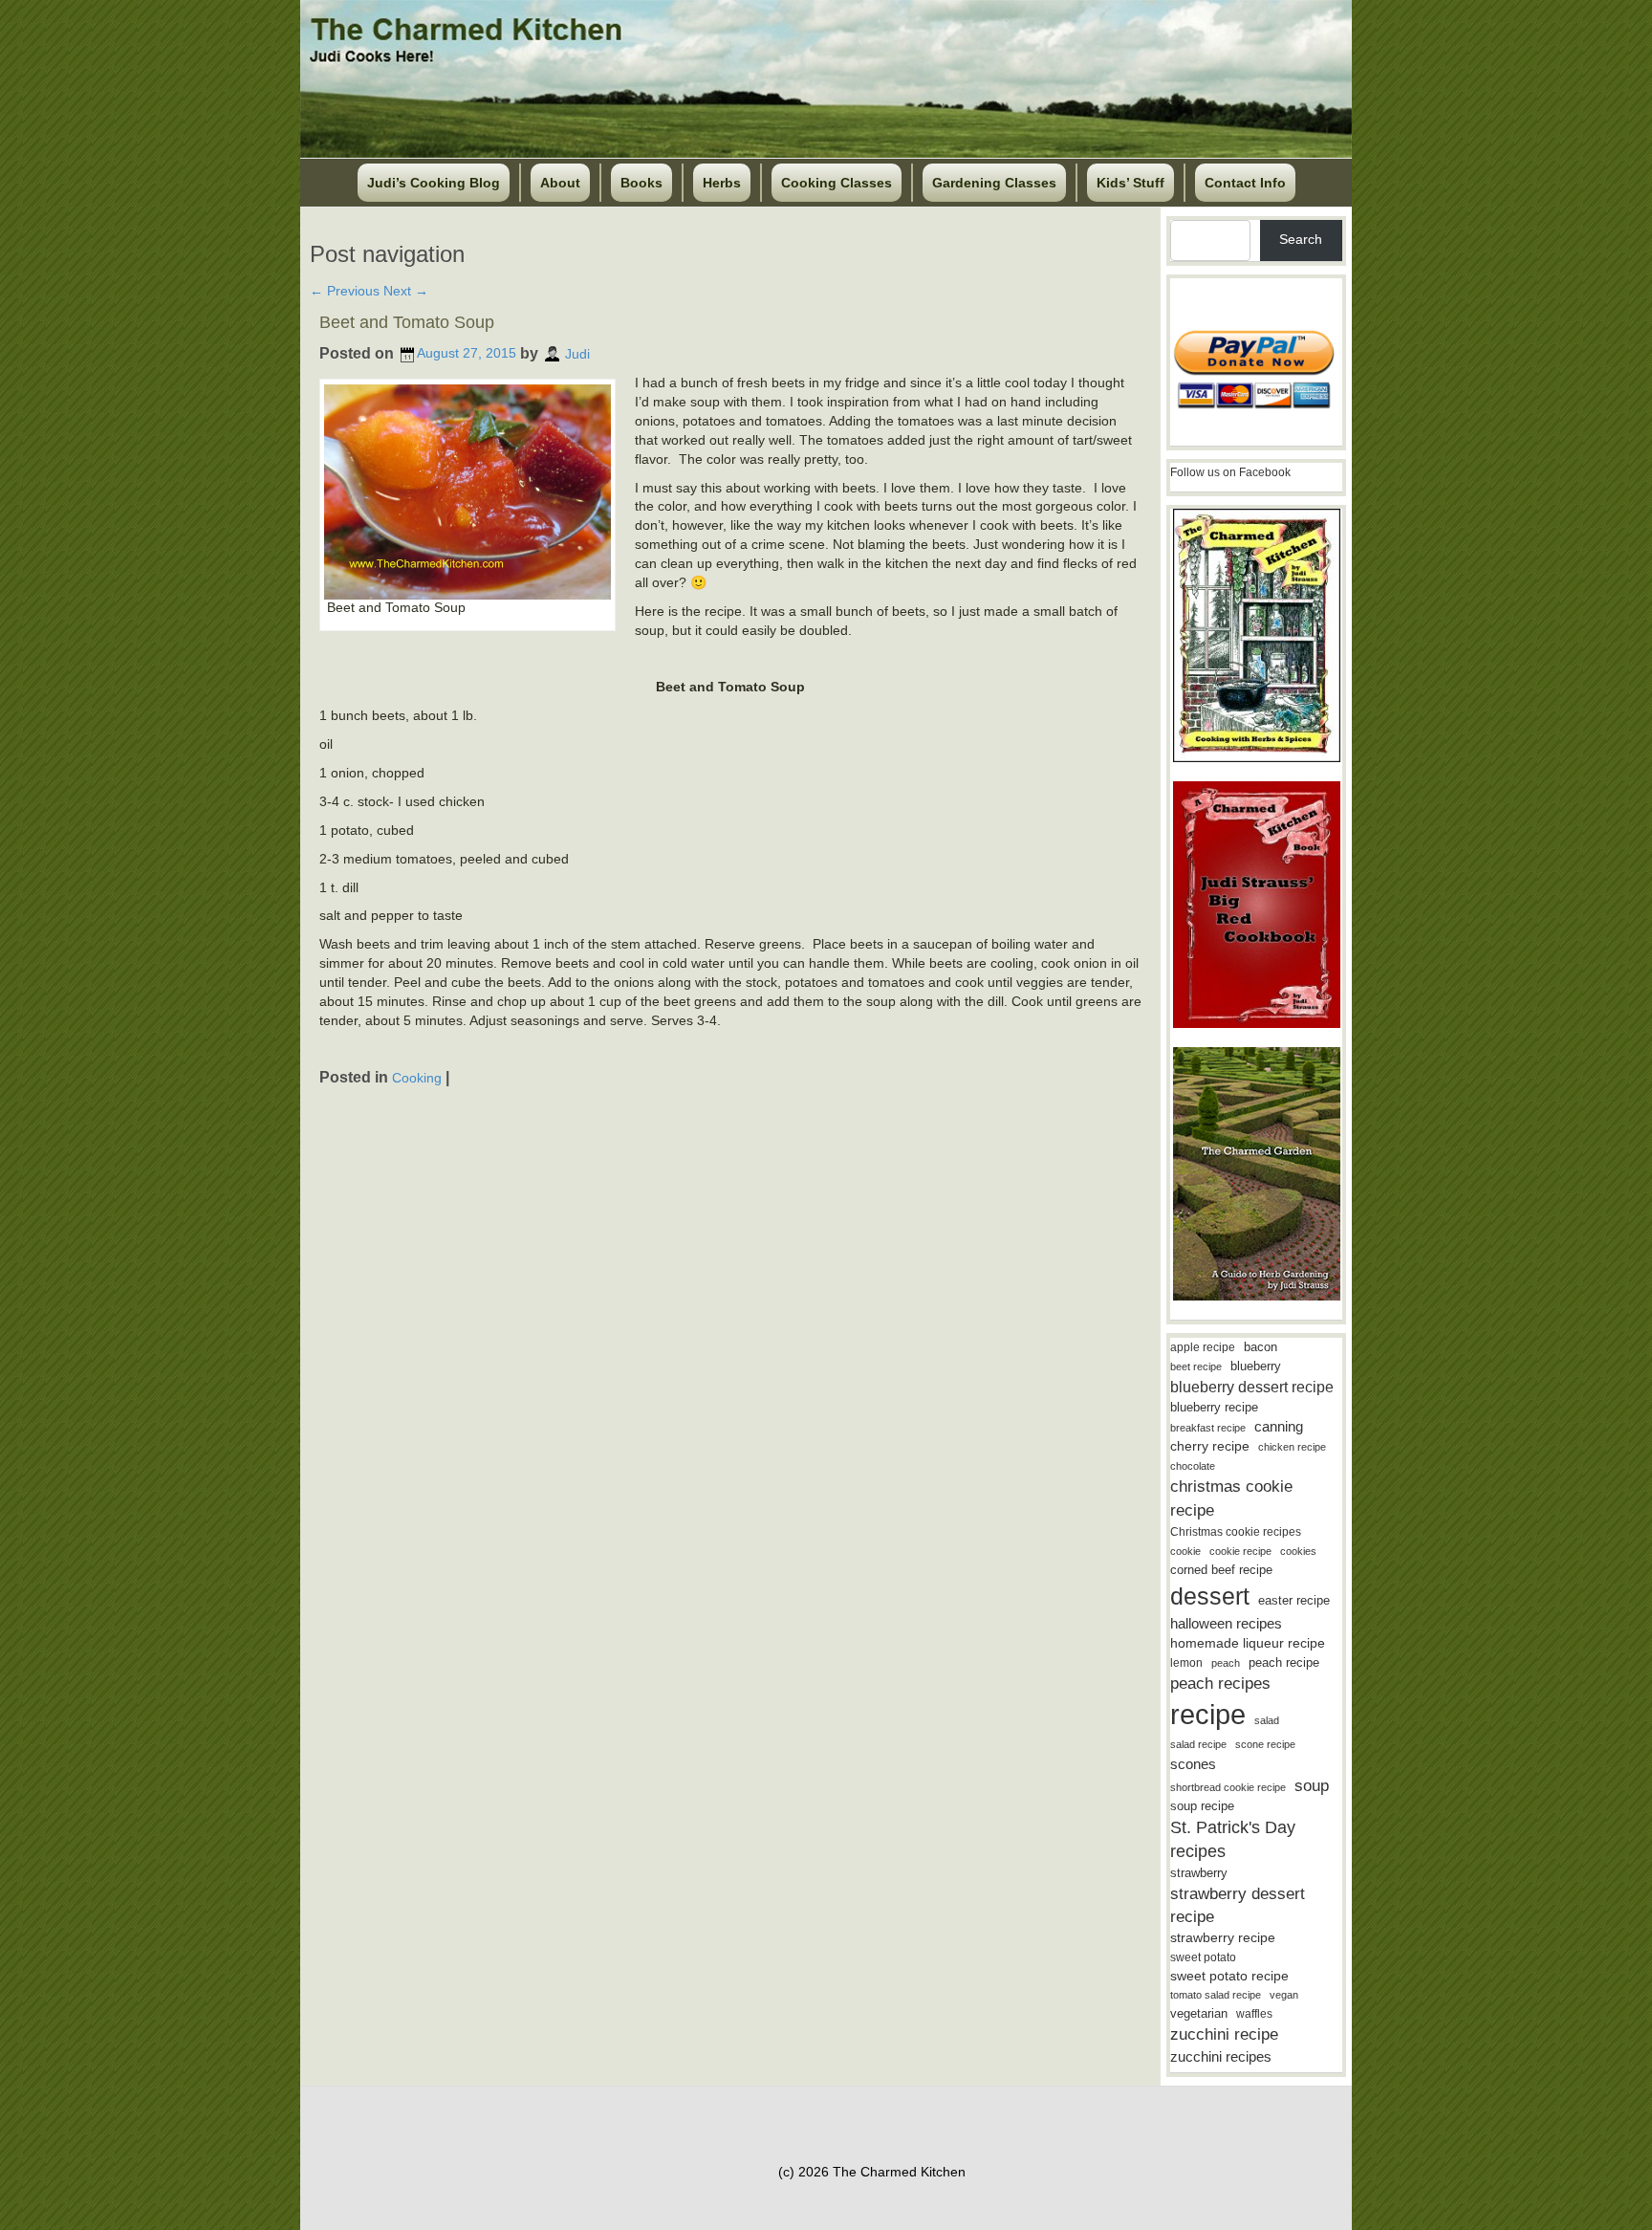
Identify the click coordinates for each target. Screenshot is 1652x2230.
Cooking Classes (837, 183)
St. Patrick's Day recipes (1233, 1839)
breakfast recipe (1208, 1428)
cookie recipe (1240, 1551)
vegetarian (1199, 2013)
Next (406, 291)
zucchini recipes (1221, 2056)
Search (1301, 239)
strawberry (1199, 1873)
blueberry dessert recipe (1252, 1387)
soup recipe (1202, 1806)
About (560, 183)
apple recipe (1203, 1347)
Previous (345, 291)
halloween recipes (1226, 1623)
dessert (1210, 1596)
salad (1267, 1720)
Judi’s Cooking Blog (434, 183)
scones (1193, 1764)
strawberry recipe (1223, 1938)
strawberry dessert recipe (1238, 1905)
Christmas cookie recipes (1236, 1532)
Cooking (417, 1077)
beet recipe (1196, 1366)
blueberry (1256, 1366)
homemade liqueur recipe (1248, 1643)
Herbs (722, 183)
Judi (577, 353)
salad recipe (1198, 1744)
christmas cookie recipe (1231, 1498)
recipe (1208, 1714)
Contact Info (1245, 183)
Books (641, 183)
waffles (1254, 2014)
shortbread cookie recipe (1228, 1787)
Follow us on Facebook (1230, 472)
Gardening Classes (994, 183)
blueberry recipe (1214, 1407)
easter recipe (1294, 1600)
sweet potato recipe (1229, 1976)
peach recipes (1220, 1683)
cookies (1298, 1551)
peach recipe (1284, 1662)
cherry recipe (1210, 1446)
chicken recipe (1292, 1447)
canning (1279, 1427)
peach (1226, 1663)
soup (1312, 1786)
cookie (1185, 1551)
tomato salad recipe (1216, 1995)
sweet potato (1203, 1957)
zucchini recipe (1224, 2034)
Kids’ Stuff (1130, 183)
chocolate (1193, 1466)
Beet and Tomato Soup (407, 322)
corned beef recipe (1221, 1570)
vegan (1284, 1995)
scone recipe (1265, 1744)
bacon (1261, 1347)
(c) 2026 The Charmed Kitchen (872, 2172)
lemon (1186, 1663)
